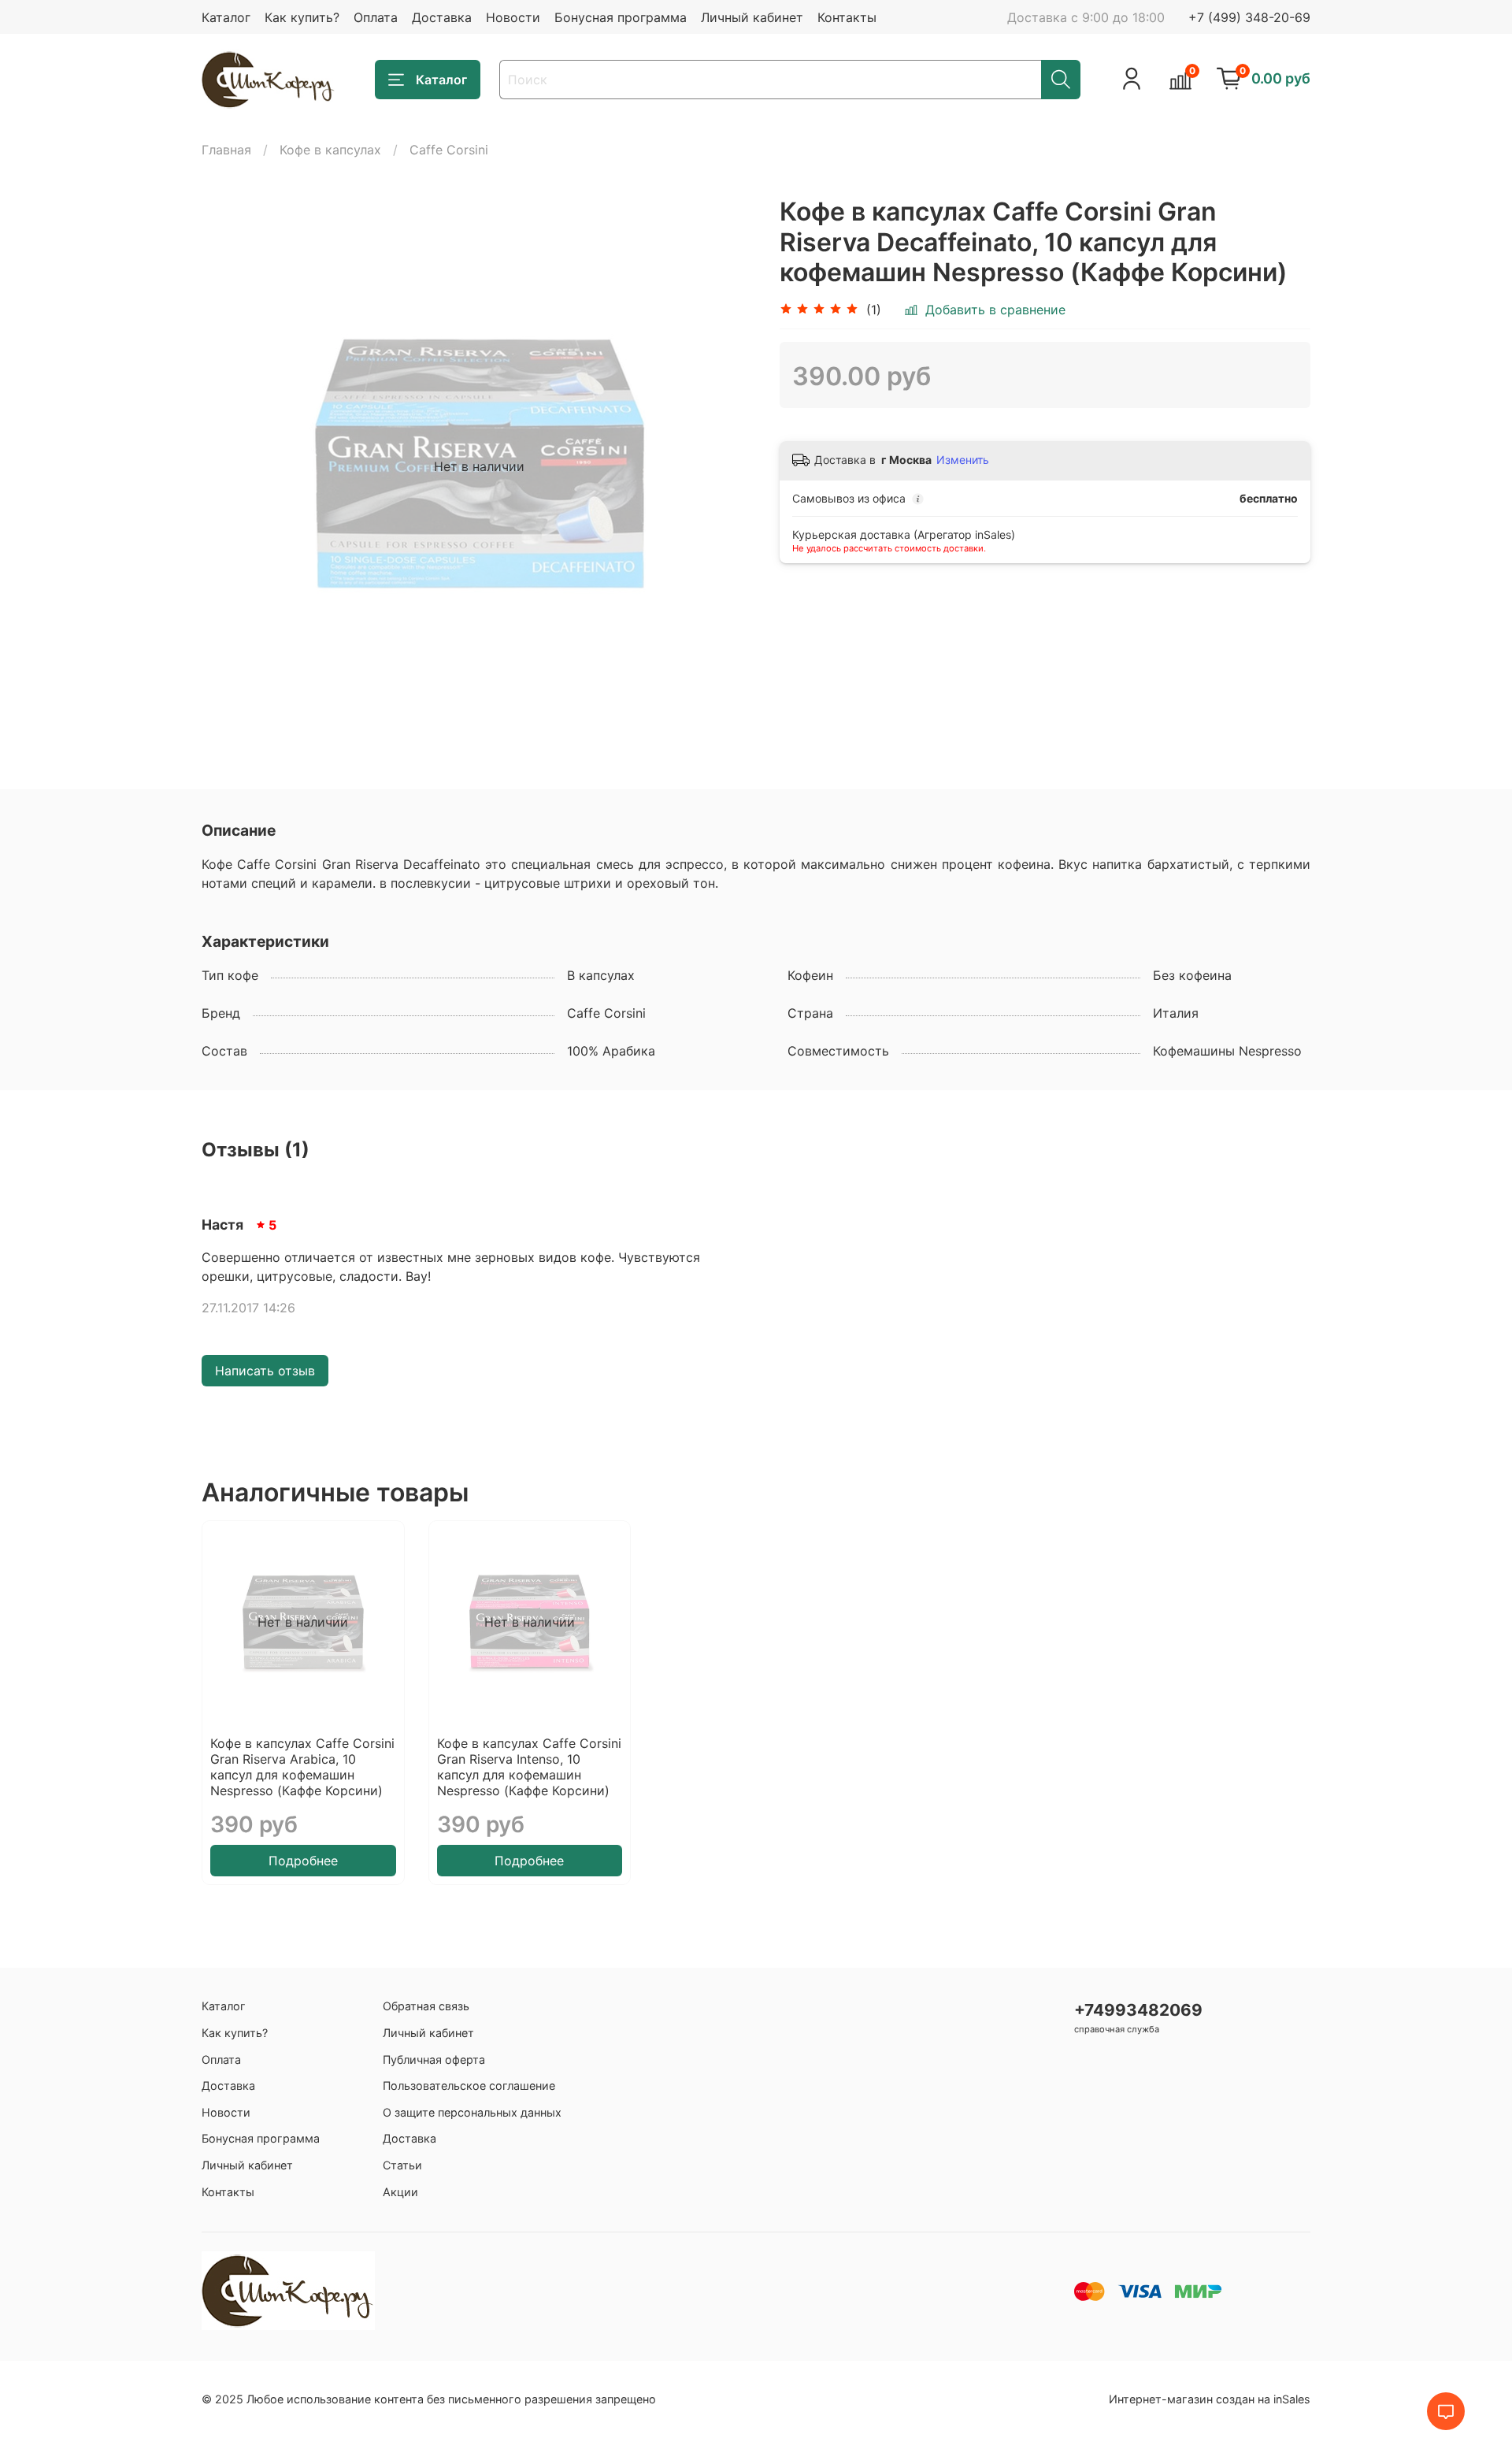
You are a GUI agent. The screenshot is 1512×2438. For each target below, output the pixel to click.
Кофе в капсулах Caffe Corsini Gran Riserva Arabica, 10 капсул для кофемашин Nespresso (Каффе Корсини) (302, 1767)
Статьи (402, 2165)
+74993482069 (1138, 2010)
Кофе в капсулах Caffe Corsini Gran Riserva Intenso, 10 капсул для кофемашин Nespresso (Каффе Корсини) (529, 1767)
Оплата (376, 17)
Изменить (963, 460)
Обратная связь (426, 2006)
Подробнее (303, 1861)
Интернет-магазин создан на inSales (1210, 2399)
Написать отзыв (265, 1371)
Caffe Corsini (449, 150)
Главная (226, 150)
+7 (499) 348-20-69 (1249, 17)
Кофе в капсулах (330, 150)
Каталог (226, 17)
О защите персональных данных (472, 2112)
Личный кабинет (752, 17)
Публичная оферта (434, 2059)
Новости (513, 17)
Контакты (847, 17)
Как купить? (302, 17)
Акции (400, 2192)
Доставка (442, 17)
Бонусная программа (621, 17)
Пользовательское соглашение (469, 2085)
